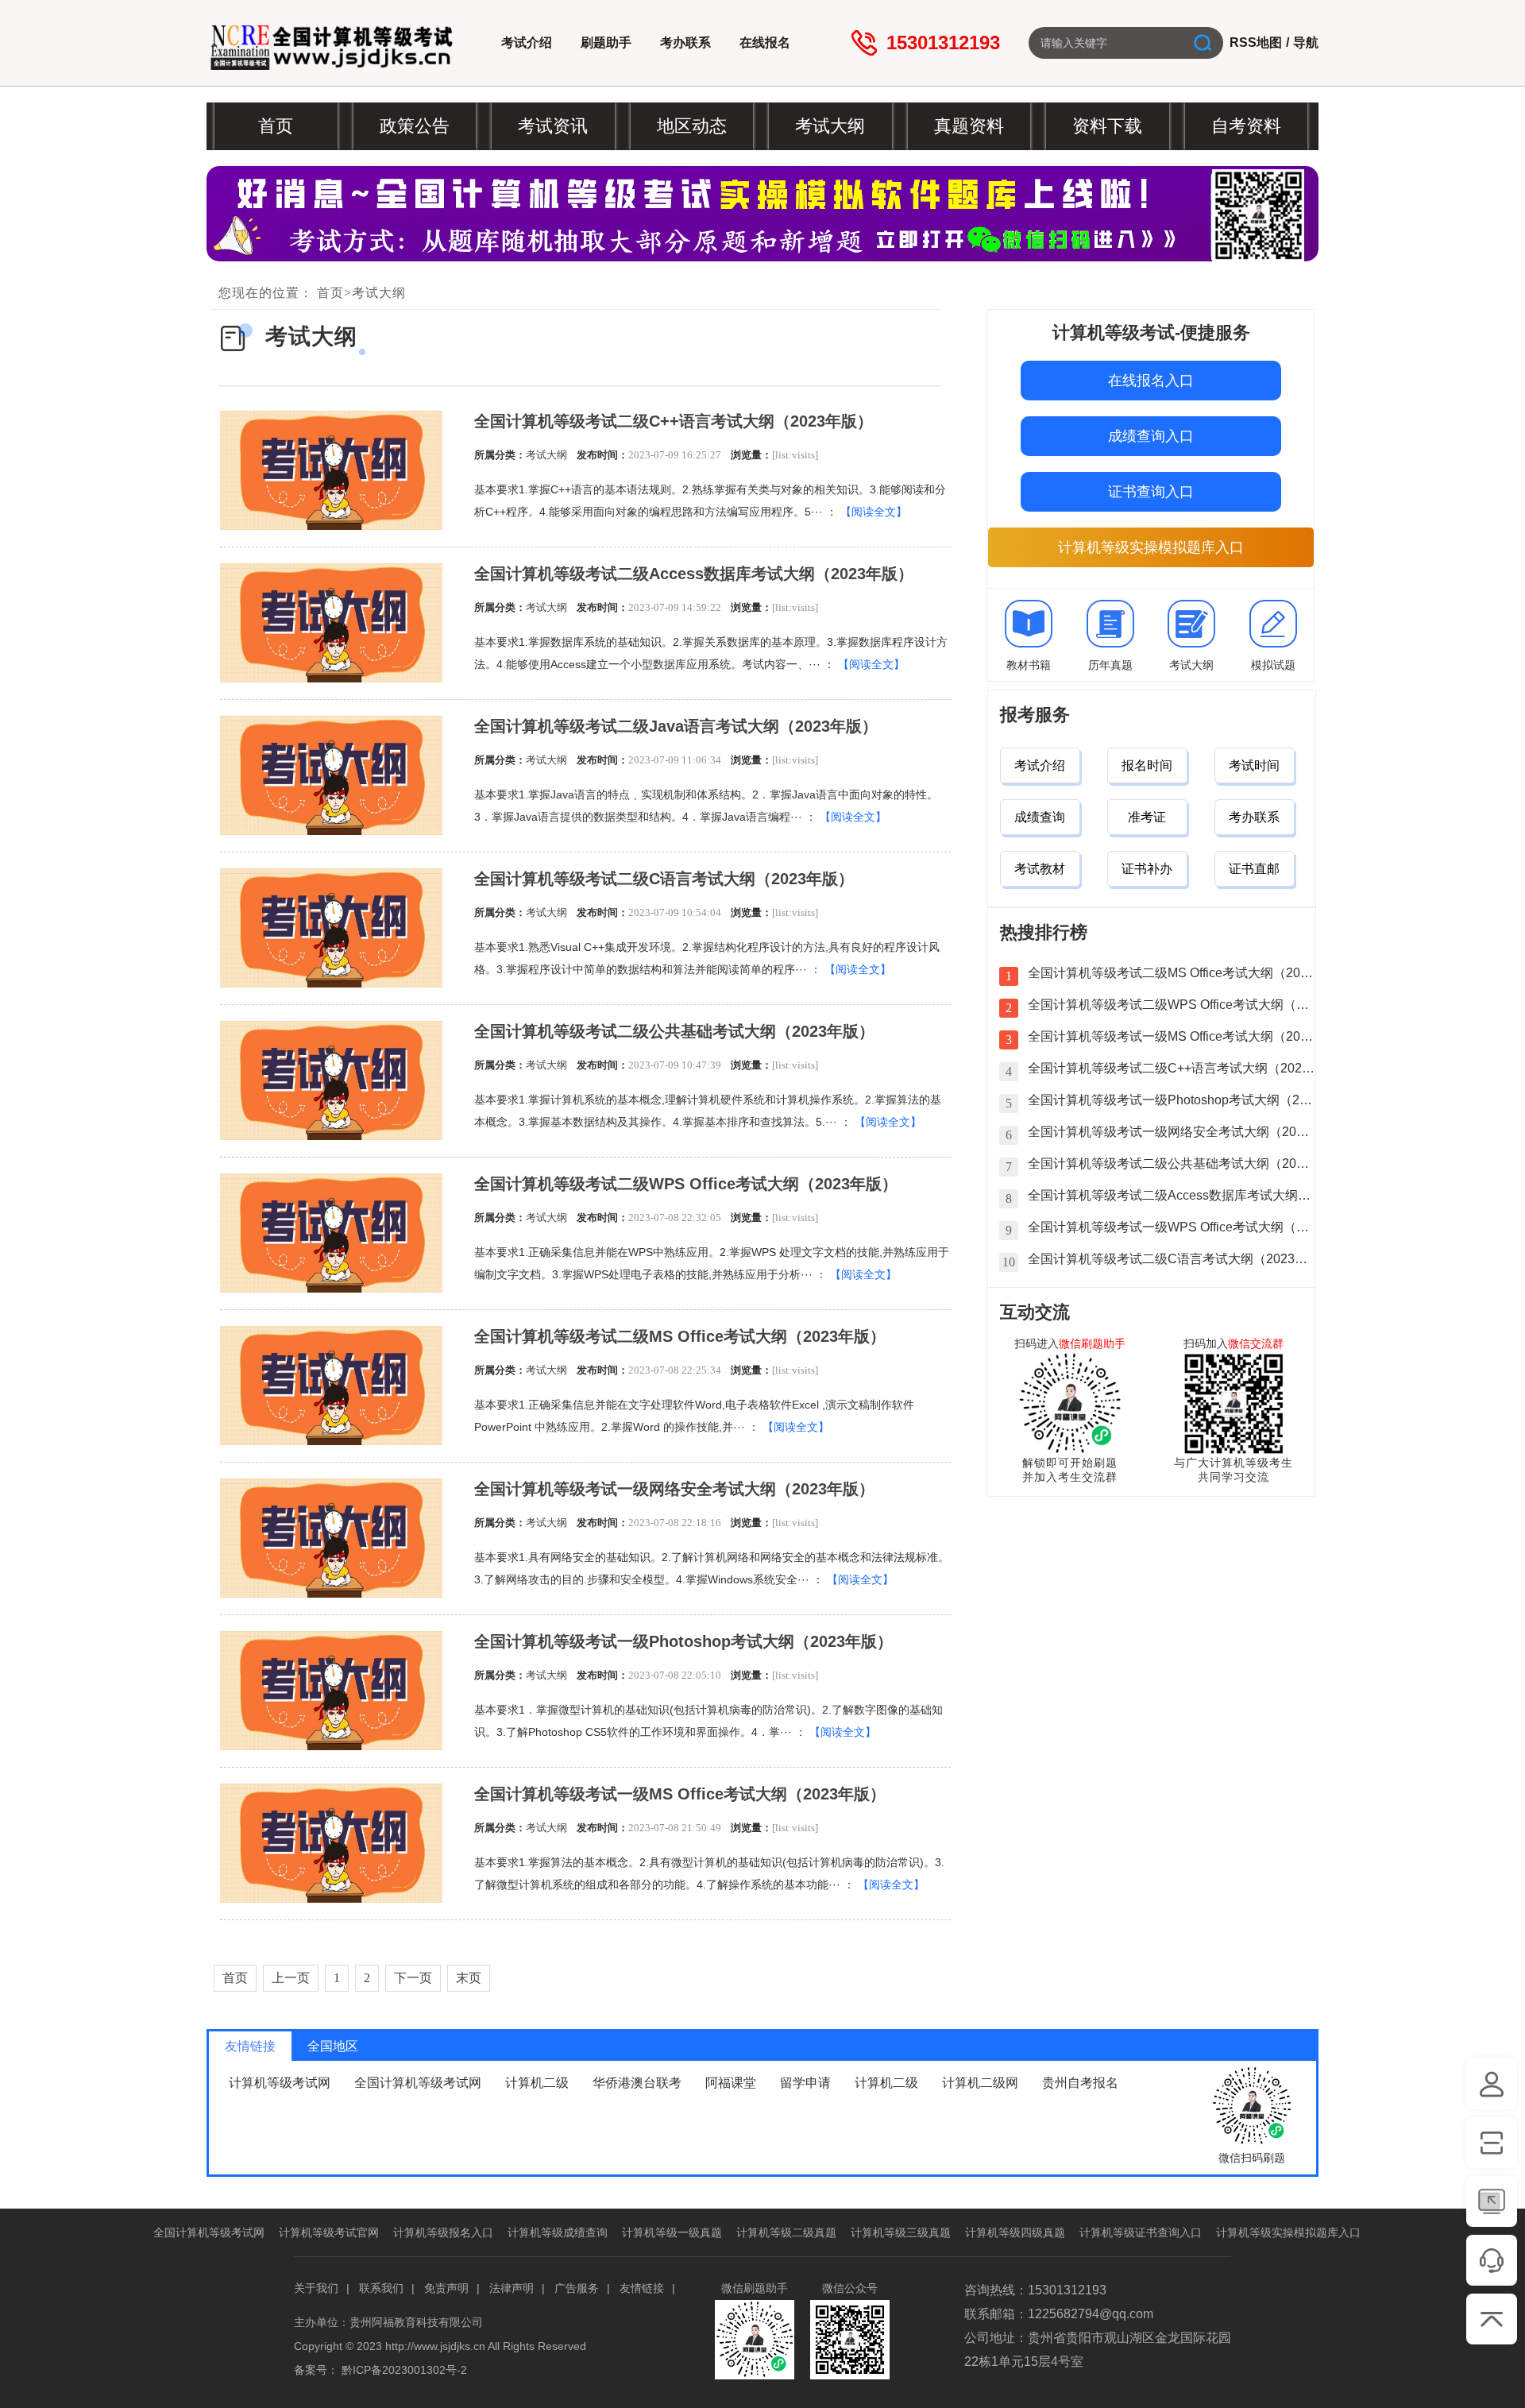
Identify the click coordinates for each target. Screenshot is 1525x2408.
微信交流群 (1256, 1343)
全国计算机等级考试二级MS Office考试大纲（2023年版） (680, 1336)
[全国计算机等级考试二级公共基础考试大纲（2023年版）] (331, 1080)
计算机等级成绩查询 (558, 2232)
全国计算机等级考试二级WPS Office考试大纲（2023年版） (686, 1184)
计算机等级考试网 (280, 2083)
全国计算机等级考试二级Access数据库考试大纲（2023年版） (694, 574)
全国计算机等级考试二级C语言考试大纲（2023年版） (664, 879)
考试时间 (1254, 765)
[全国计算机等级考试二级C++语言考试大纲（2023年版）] (331, 470)
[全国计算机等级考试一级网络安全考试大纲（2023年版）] (331, 1538)
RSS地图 (1256, 43)
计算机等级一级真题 (672, 2232)
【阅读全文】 (874, 512)
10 (1009, 1262)
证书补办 (1147, 869)
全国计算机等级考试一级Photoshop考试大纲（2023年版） (683, 1641)
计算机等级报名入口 (443, 2232)
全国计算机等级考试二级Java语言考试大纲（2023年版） (676, 726)
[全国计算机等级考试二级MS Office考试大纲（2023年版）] (331, 1386)
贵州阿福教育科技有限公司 (416, 2322)
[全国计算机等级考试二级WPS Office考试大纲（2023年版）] (331, 1233)
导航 (1306, 43)
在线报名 (765, 43)
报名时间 (1147, 765)
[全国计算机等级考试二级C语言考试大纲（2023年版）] (331, 928)
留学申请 (805, 2083)
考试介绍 (527, 43)
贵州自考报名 (1080, 2083)
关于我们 (316, 2288)
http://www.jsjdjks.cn (435, 2346)
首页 (330, 293)
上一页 (291, 1978)
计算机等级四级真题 (1015, 2232)
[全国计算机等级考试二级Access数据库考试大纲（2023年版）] (331, 623)
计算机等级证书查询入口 (1141, 2232)
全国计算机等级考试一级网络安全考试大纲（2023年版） (674, 1489)
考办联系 (685, 43)
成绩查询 (1040, 817)
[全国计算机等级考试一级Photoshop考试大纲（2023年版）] (331, 1691)
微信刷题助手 (1092, 1343)
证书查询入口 (1151, 492)
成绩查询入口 (1151, 436)
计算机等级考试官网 (329, 2232)
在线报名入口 (1151, 381)
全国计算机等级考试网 (418, 2083)
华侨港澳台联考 (637, 2083)
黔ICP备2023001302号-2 (404, 2370)
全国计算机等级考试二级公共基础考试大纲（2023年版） (674, 1031)
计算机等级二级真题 (786, 2232)
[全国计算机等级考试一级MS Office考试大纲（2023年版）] (331, 1843)
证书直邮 (1254, 869)
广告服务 (577, 2288)
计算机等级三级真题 (901, 2232)
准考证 (1147, 817)
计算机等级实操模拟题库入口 (1151, 547)
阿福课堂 (731, 2083)
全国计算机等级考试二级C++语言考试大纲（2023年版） (674, 421)
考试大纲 (379, 293)
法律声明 (512, 2288)
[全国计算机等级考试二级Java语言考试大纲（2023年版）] (331, 775)
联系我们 (381, 2288)
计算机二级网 (980, 2083)
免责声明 (446, 2288)
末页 (469, 1978)
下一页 (413, 1978)
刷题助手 (606, 43)
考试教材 (1040, 869)
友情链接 (642, 2288)
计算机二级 (537, 2083)
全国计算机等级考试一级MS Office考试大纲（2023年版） (680, 1794)
